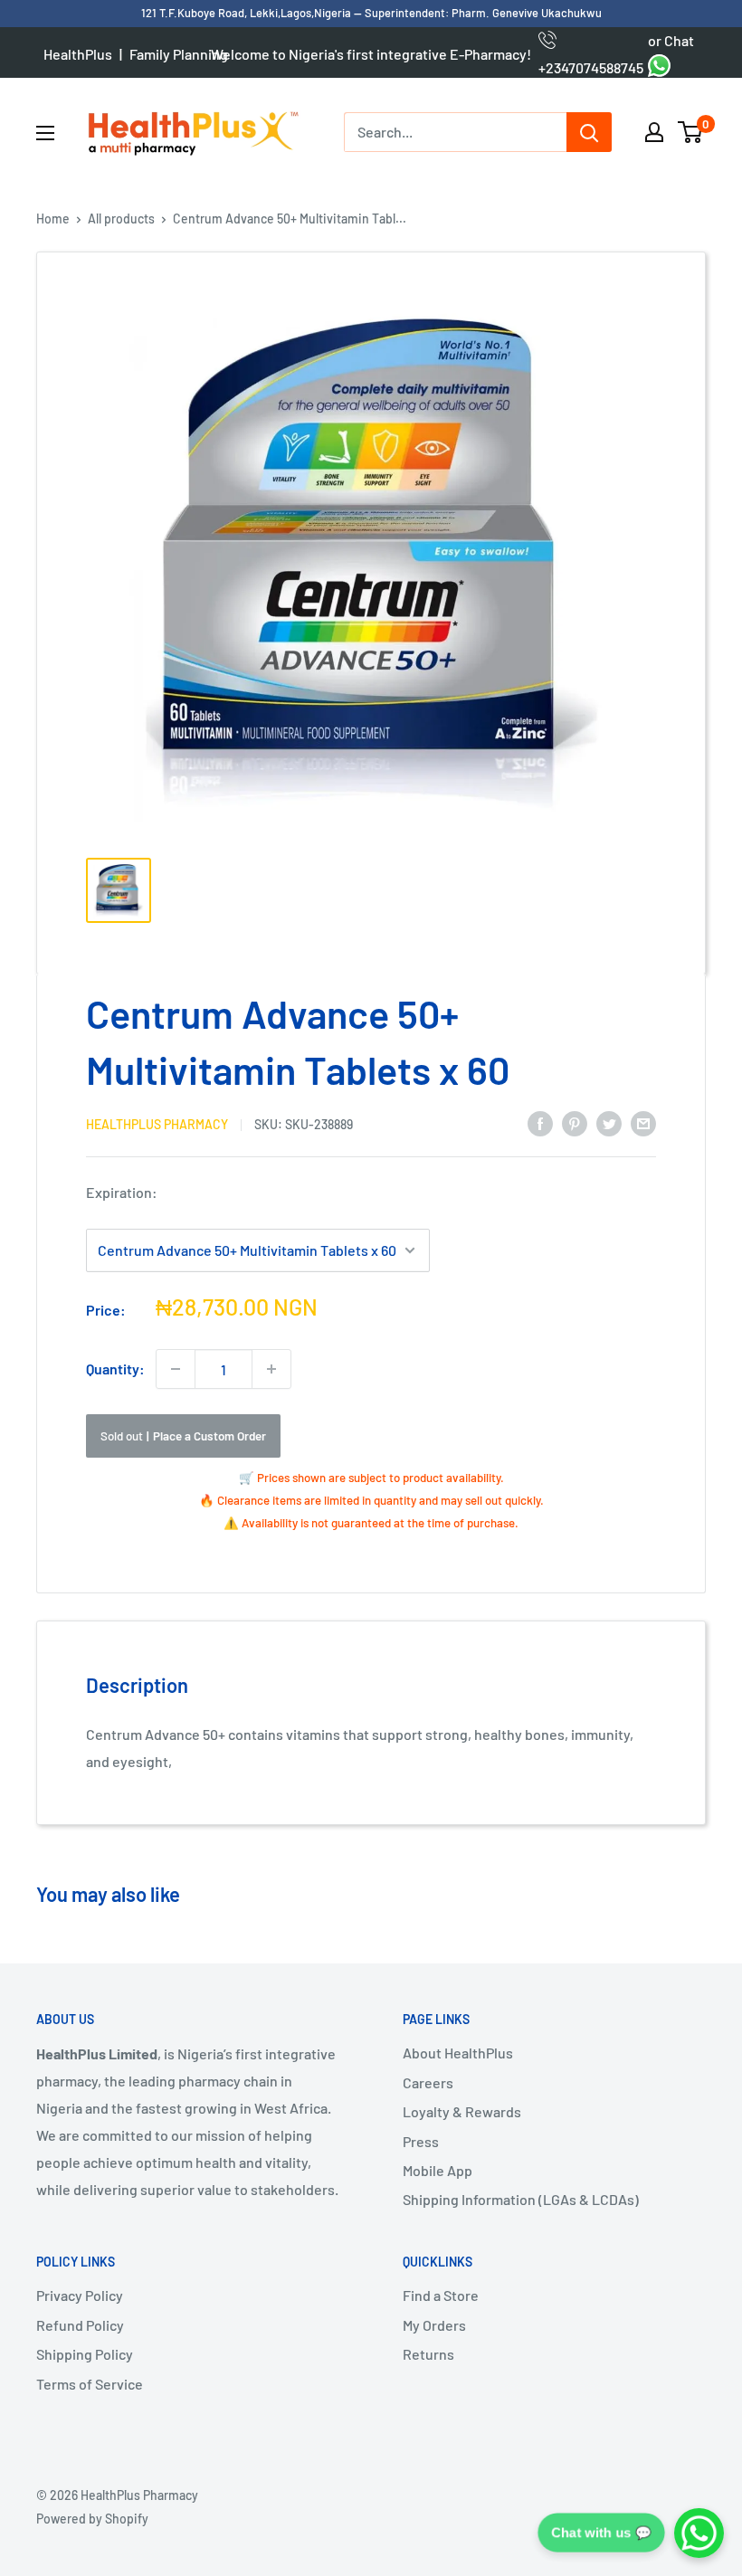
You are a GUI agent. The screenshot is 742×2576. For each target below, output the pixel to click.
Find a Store (441, 2295)
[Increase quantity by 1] (271, 1369)
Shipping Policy (85, 2354)
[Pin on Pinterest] (575, 1122)
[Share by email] (643, 1122)
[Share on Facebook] (540, 1122)
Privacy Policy (80, 2295)
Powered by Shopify (92, 2519)
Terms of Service (90, 2384)
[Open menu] (45, 133)
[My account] (654, 132)
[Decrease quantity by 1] (176, 1369)
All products (121, 219)
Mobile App (438, 2170)
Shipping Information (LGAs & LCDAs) (521, 2199)
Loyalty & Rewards (462, 2111)
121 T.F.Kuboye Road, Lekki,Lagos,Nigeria (247, 13)
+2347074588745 (591, 54)
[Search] (589, 132)
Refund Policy (80, 2325)
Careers (428, 2082)
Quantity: (115, 1369)
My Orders (434, 2325)
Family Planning (179, 54)
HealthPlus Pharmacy (157, 1124)
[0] (691, 132)
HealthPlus (78, 54)
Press (421, 2141)
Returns (428, 2354)
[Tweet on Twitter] (609, 1122)
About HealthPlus (458, 2053)
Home (53, 219)
